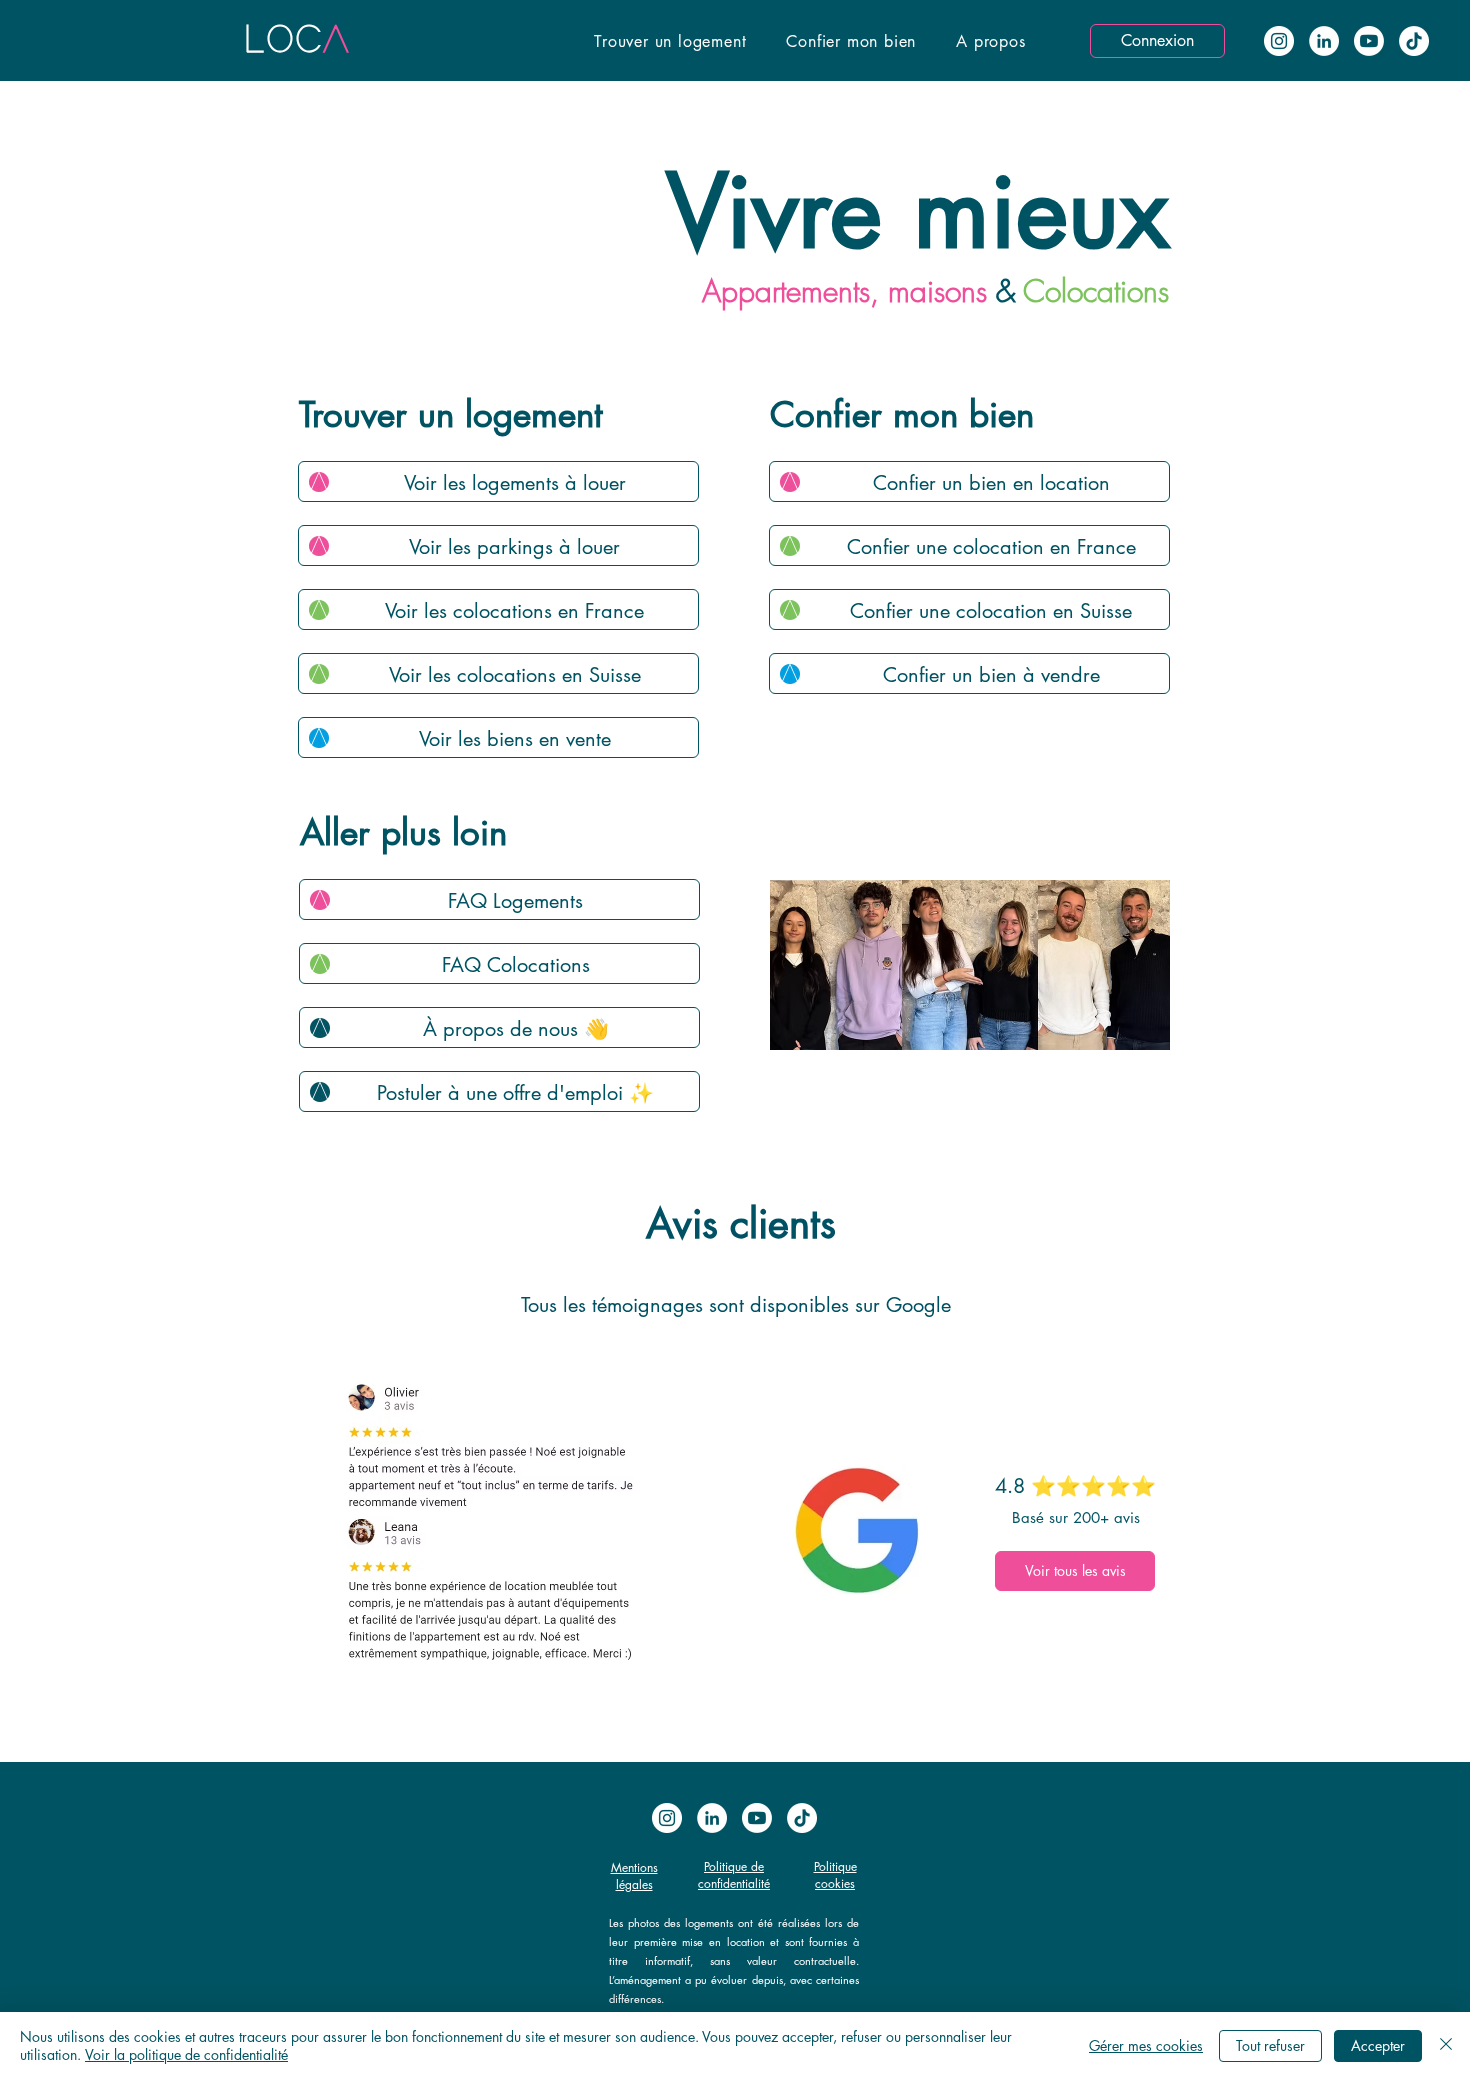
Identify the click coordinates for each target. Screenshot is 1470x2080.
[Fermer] (1446, 2046)
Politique (835, 1866)
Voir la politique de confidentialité (186, 2054)
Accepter (1378, 2045)
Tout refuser (1270, 2045)
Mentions (634, 1867)
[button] (670, 41)
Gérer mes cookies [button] (1146, 2045)
